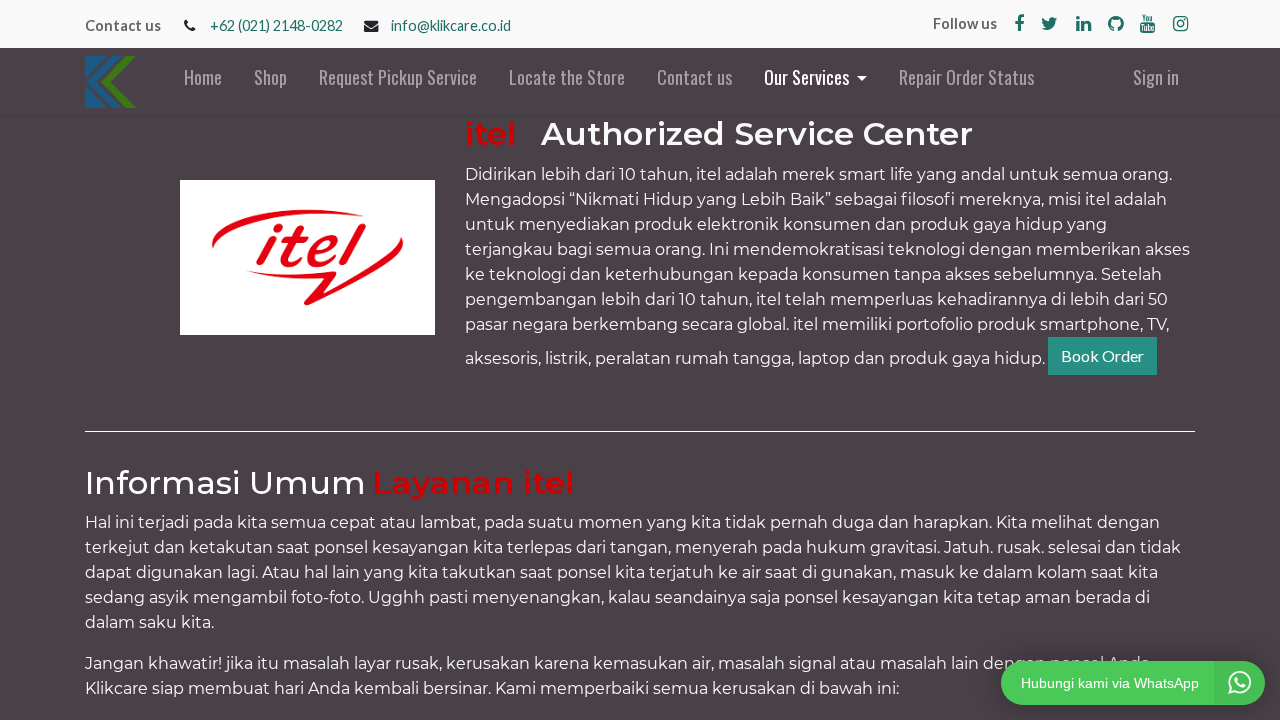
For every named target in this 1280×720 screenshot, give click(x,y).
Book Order (1102, 355)
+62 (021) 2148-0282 (276, 25)
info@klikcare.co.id (451, 25)
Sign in (1156, 77)
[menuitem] (203, 81)
